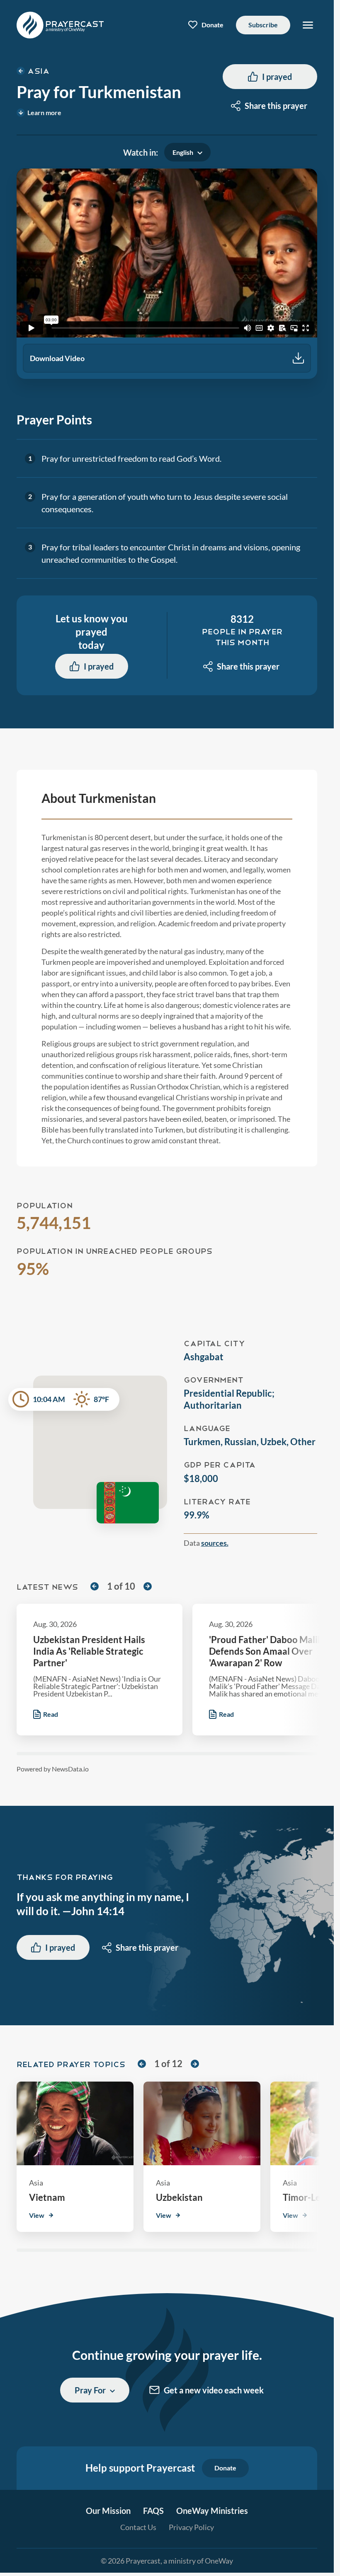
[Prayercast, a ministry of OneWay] (60, 25)
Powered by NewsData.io (53, 1769)
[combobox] (270, 106)
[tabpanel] (167, 274)
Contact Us (138, 2527)
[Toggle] (308, 25)
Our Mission (108, 2511)
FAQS (153, 2511)
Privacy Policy (191, 2527)
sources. (215, 1543)
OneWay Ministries (212, 2511)
